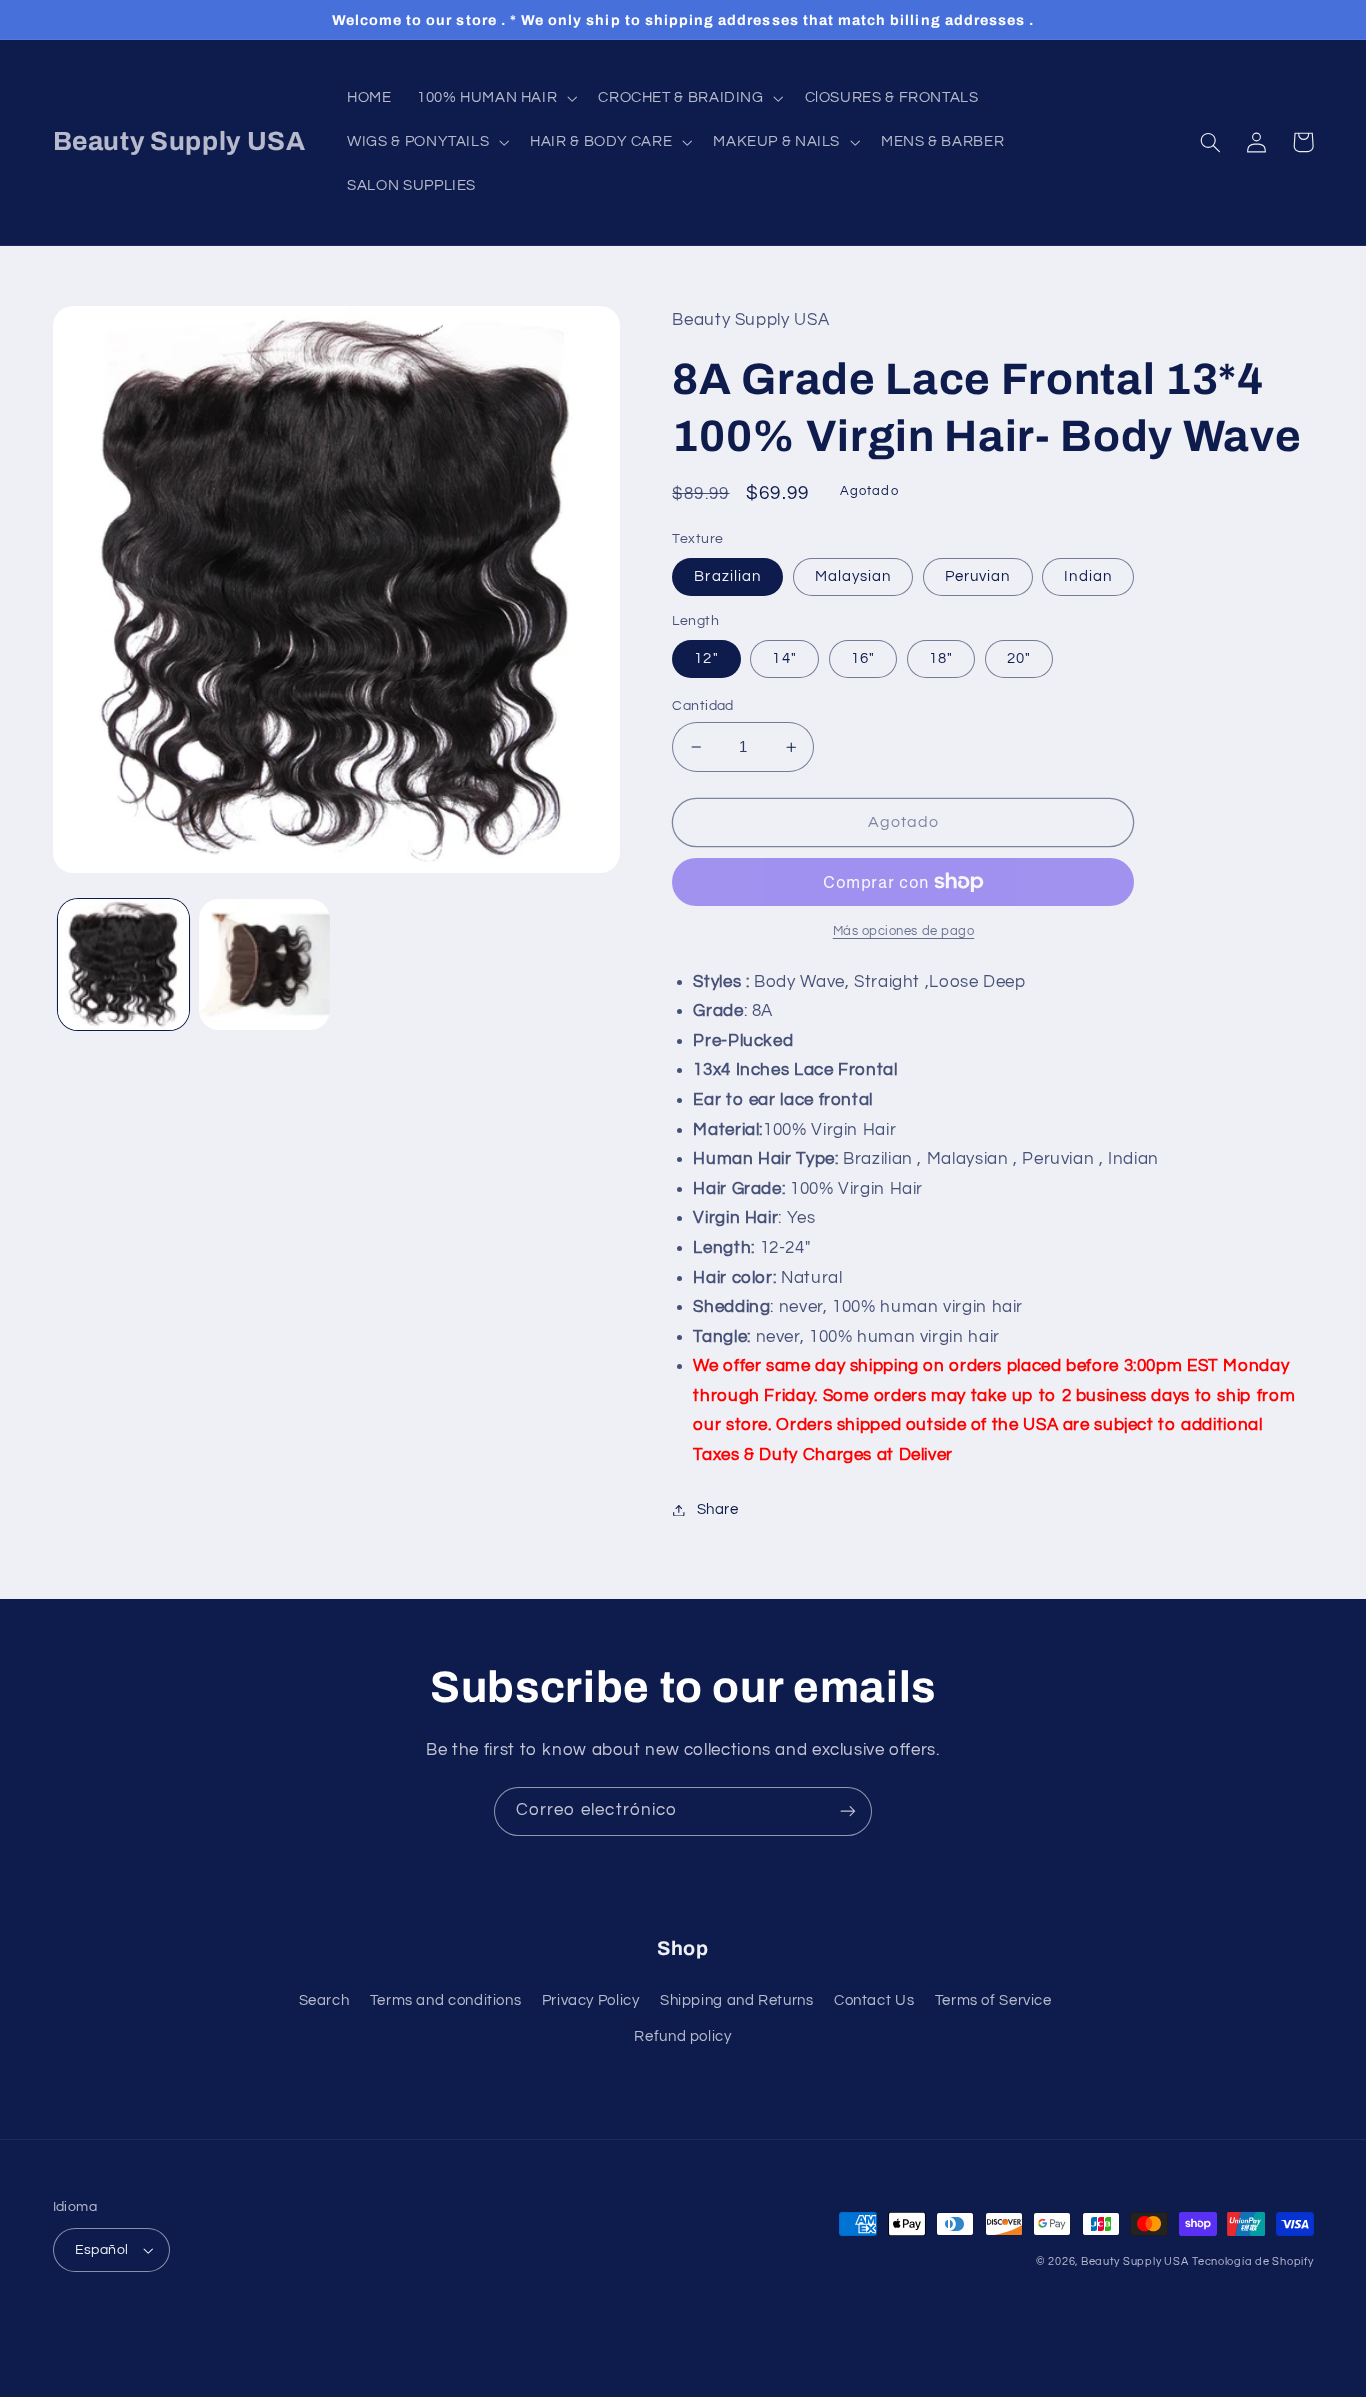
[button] (494, 98)
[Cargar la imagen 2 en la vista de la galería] (264, 964)
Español (102, 2250)
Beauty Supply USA (1135, 2261)
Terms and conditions (446, 2000)
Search (324, 2000)
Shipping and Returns (737, 2000)
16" (863, 658)
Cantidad (702, 706)
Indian (1087, 576)
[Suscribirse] (848, 1811)
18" (941, 658)
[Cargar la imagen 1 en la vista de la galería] (123, 964)
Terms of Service (993, 2000)
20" (1019, 658)
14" (784, 658)
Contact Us (874, 2000)
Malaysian (853, 576)
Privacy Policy (591, 2000)
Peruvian (977, 576)
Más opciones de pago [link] (904, 931)
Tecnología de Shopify (1252, 2261)
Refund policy (682, 2036)
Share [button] (717, 1509)
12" (706, 658)
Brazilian (727, 576)
